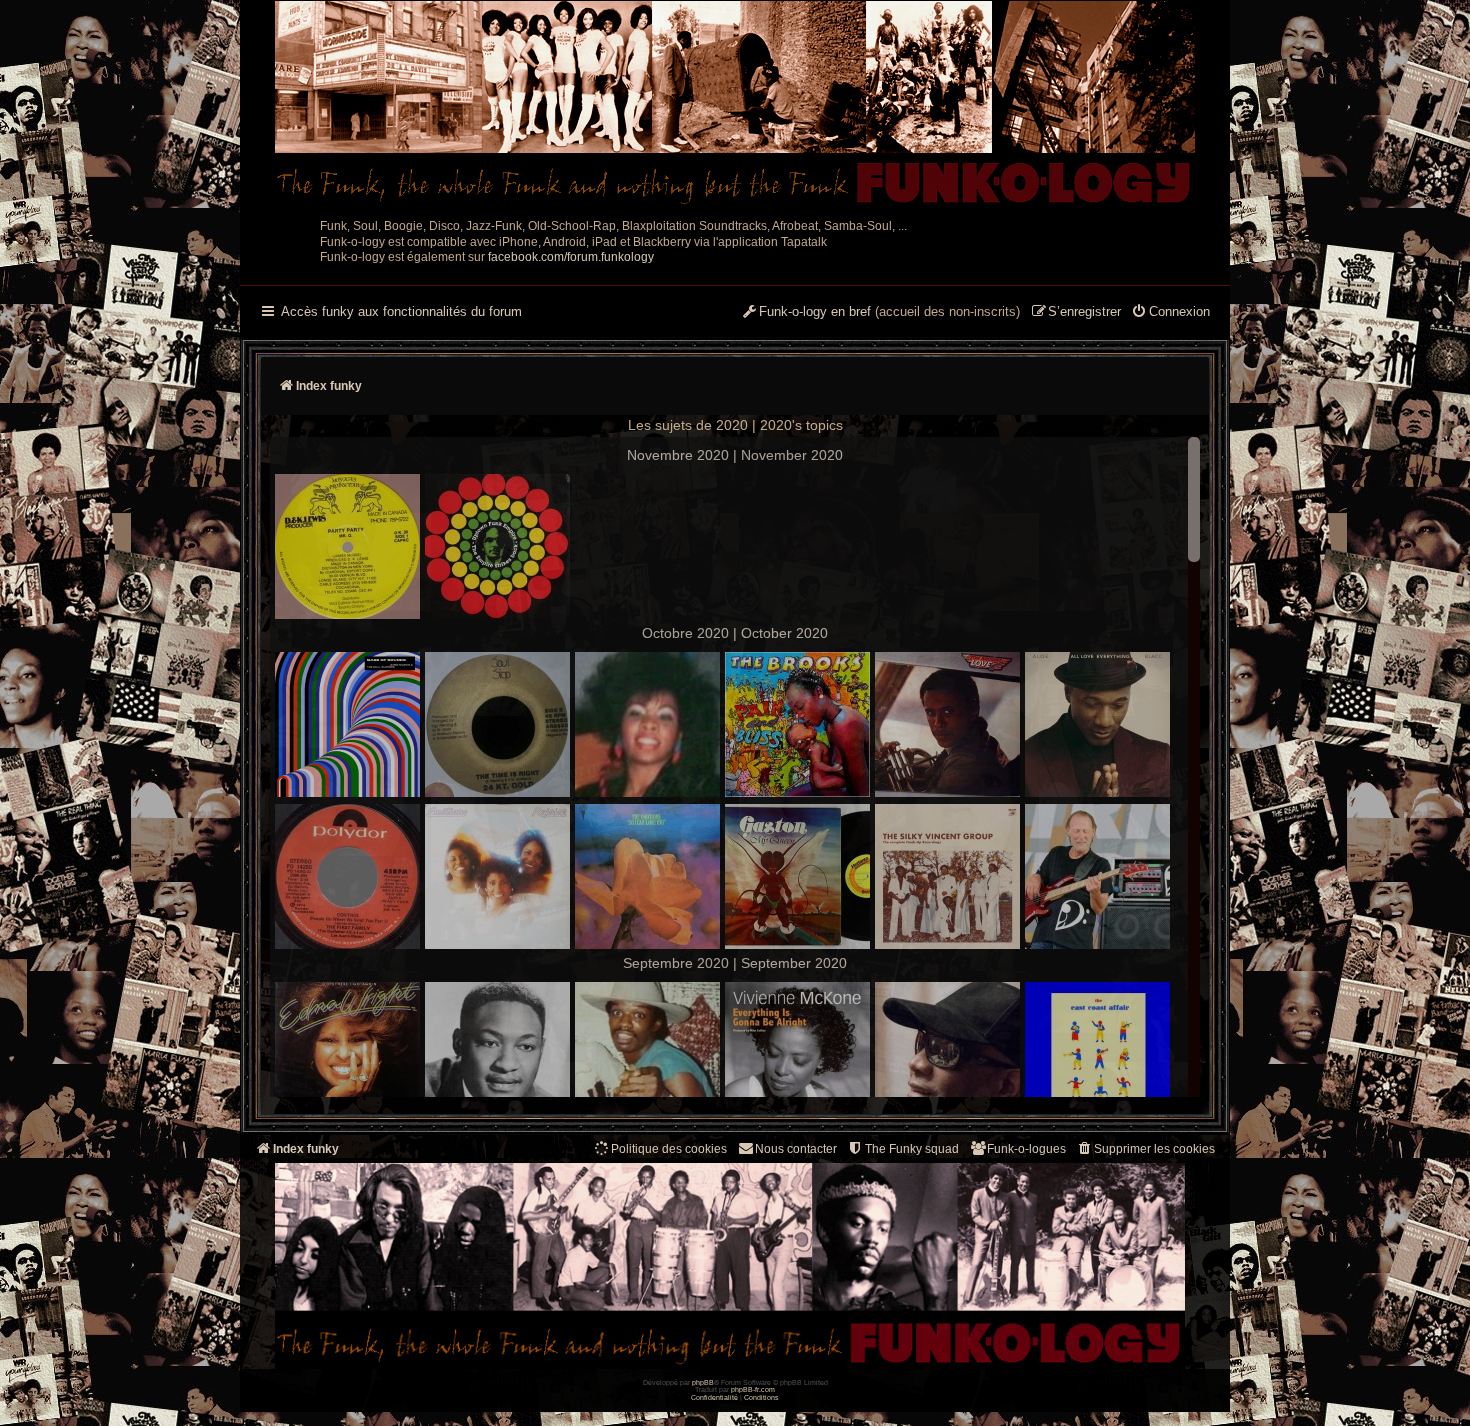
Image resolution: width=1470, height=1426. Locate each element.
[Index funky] (735, 105)
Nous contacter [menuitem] (796, 1149)
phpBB (703, 1382)
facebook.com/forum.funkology (571, 257)
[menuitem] (1170, 313)
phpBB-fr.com (753, 1389)
